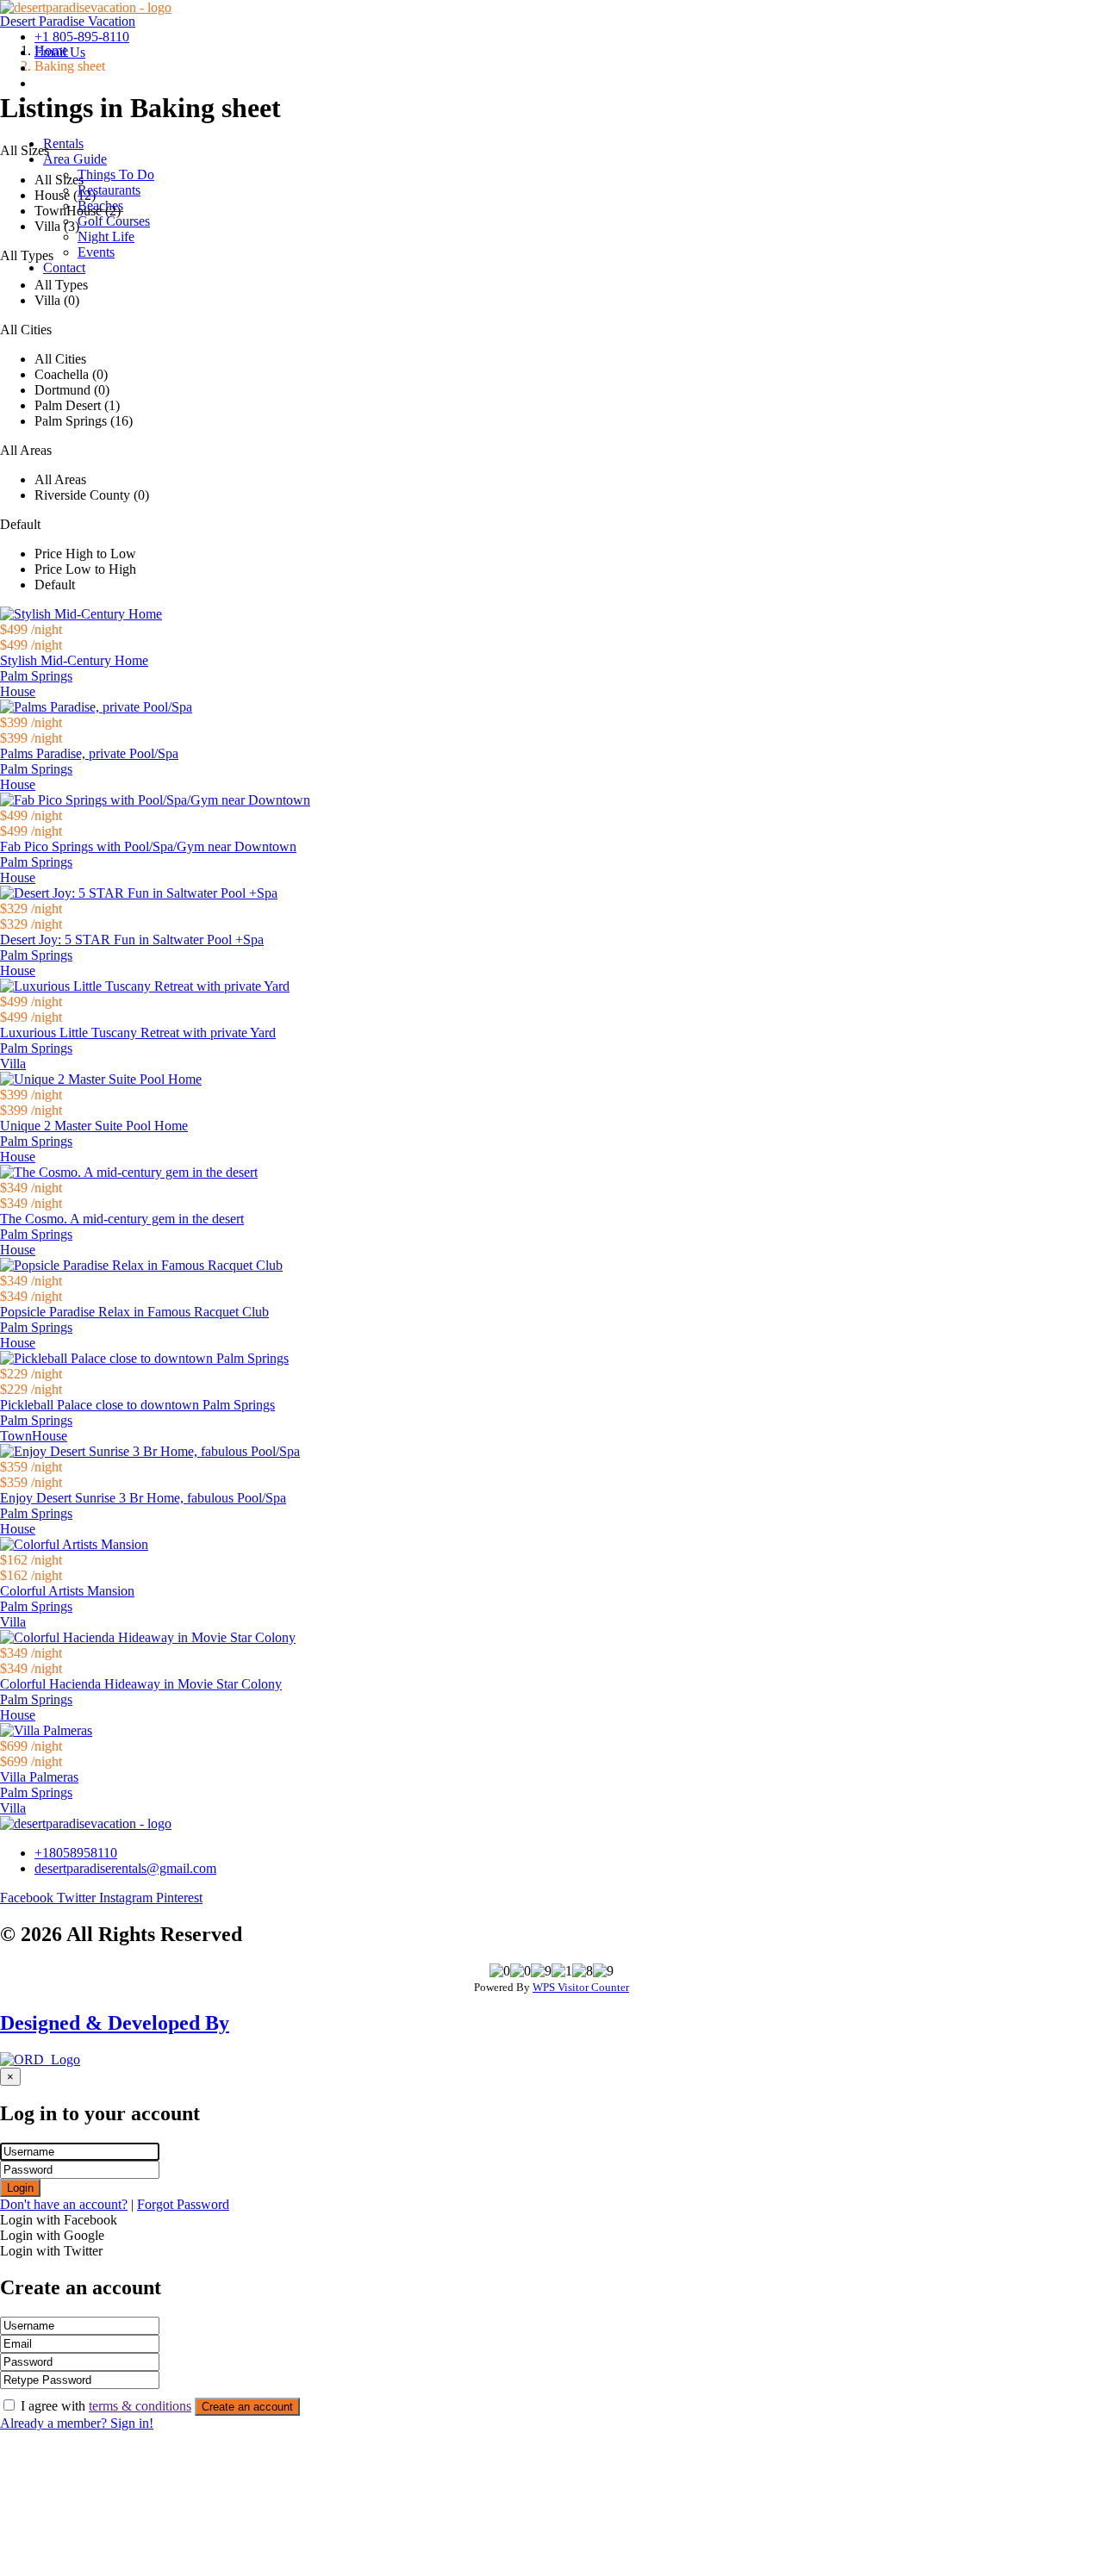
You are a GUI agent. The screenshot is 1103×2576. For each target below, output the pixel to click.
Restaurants (109, 190)
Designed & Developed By (115, 2023)
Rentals (63, 143)
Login (20, 2188)
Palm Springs (36, 676)
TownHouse (34, 1436)
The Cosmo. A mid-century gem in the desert (122, 1219)
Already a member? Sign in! (77, 2423)
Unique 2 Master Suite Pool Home (94, 1126)
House (18, 691)
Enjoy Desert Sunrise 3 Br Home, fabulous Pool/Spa (143, 1498)
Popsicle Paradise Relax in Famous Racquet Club (134, 1312)
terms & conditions (140, 2406)
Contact (64, 268)
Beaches (100, 205)
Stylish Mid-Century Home (74, 660)
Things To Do (116, 174)
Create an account (247, 2407)
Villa (13, 1064)
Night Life (106, 236)
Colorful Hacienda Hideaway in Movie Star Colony (141, 1684)
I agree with (106, 2406)
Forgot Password (183, 2204)
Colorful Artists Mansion (67, 1591)
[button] (569, 159)
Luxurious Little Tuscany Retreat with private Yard (138, 1033)
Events (96, 252)
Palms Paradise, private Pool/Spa (89, 753)
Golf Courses (114, 221)
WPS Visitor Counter (581, 1987)
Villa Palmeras (39, 1777)
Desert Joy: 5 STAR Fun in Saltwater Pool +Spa (132, 940)
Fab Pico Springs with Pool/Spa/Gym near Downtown (148, 846)
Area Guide (75, 159)
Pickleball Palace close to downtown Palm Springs (137, 1405)
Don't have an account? (64, 2204)
